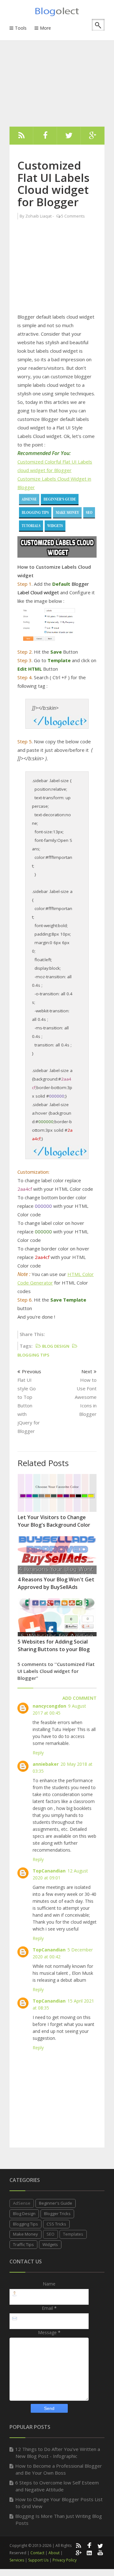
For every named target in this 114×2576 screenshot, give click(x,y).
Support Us (38, 2560)
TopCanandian (49, 1871)
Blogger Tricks (57, 2214)
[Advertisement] (62, 75)
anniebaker (46, 1764)
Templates (73, 2234)
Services (17, 2560)
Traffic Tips (23, 2244)
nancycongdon (49, 1706)
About (54, 2553)
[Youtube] (100, 2552)
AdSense (22, 2203)
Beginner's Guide (56, 2203)
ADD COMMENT (79, 1698)
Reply (38, 1753)
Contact (37, 2553)
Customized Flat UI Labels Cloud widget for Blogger (53, 184)
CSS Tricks (56, 2224)
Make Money (25, 2234)
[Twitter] (69, 137)
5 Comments (73, 216)
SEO (51, 2234)
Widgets (50, 2244)
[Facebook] (45, 137)
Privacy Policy (65, 2560)
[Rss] (21, 137)
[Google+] (78, 2552)
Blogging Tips (25, 2224)
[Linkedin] (89, 2552)
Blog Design (24, 2214)
